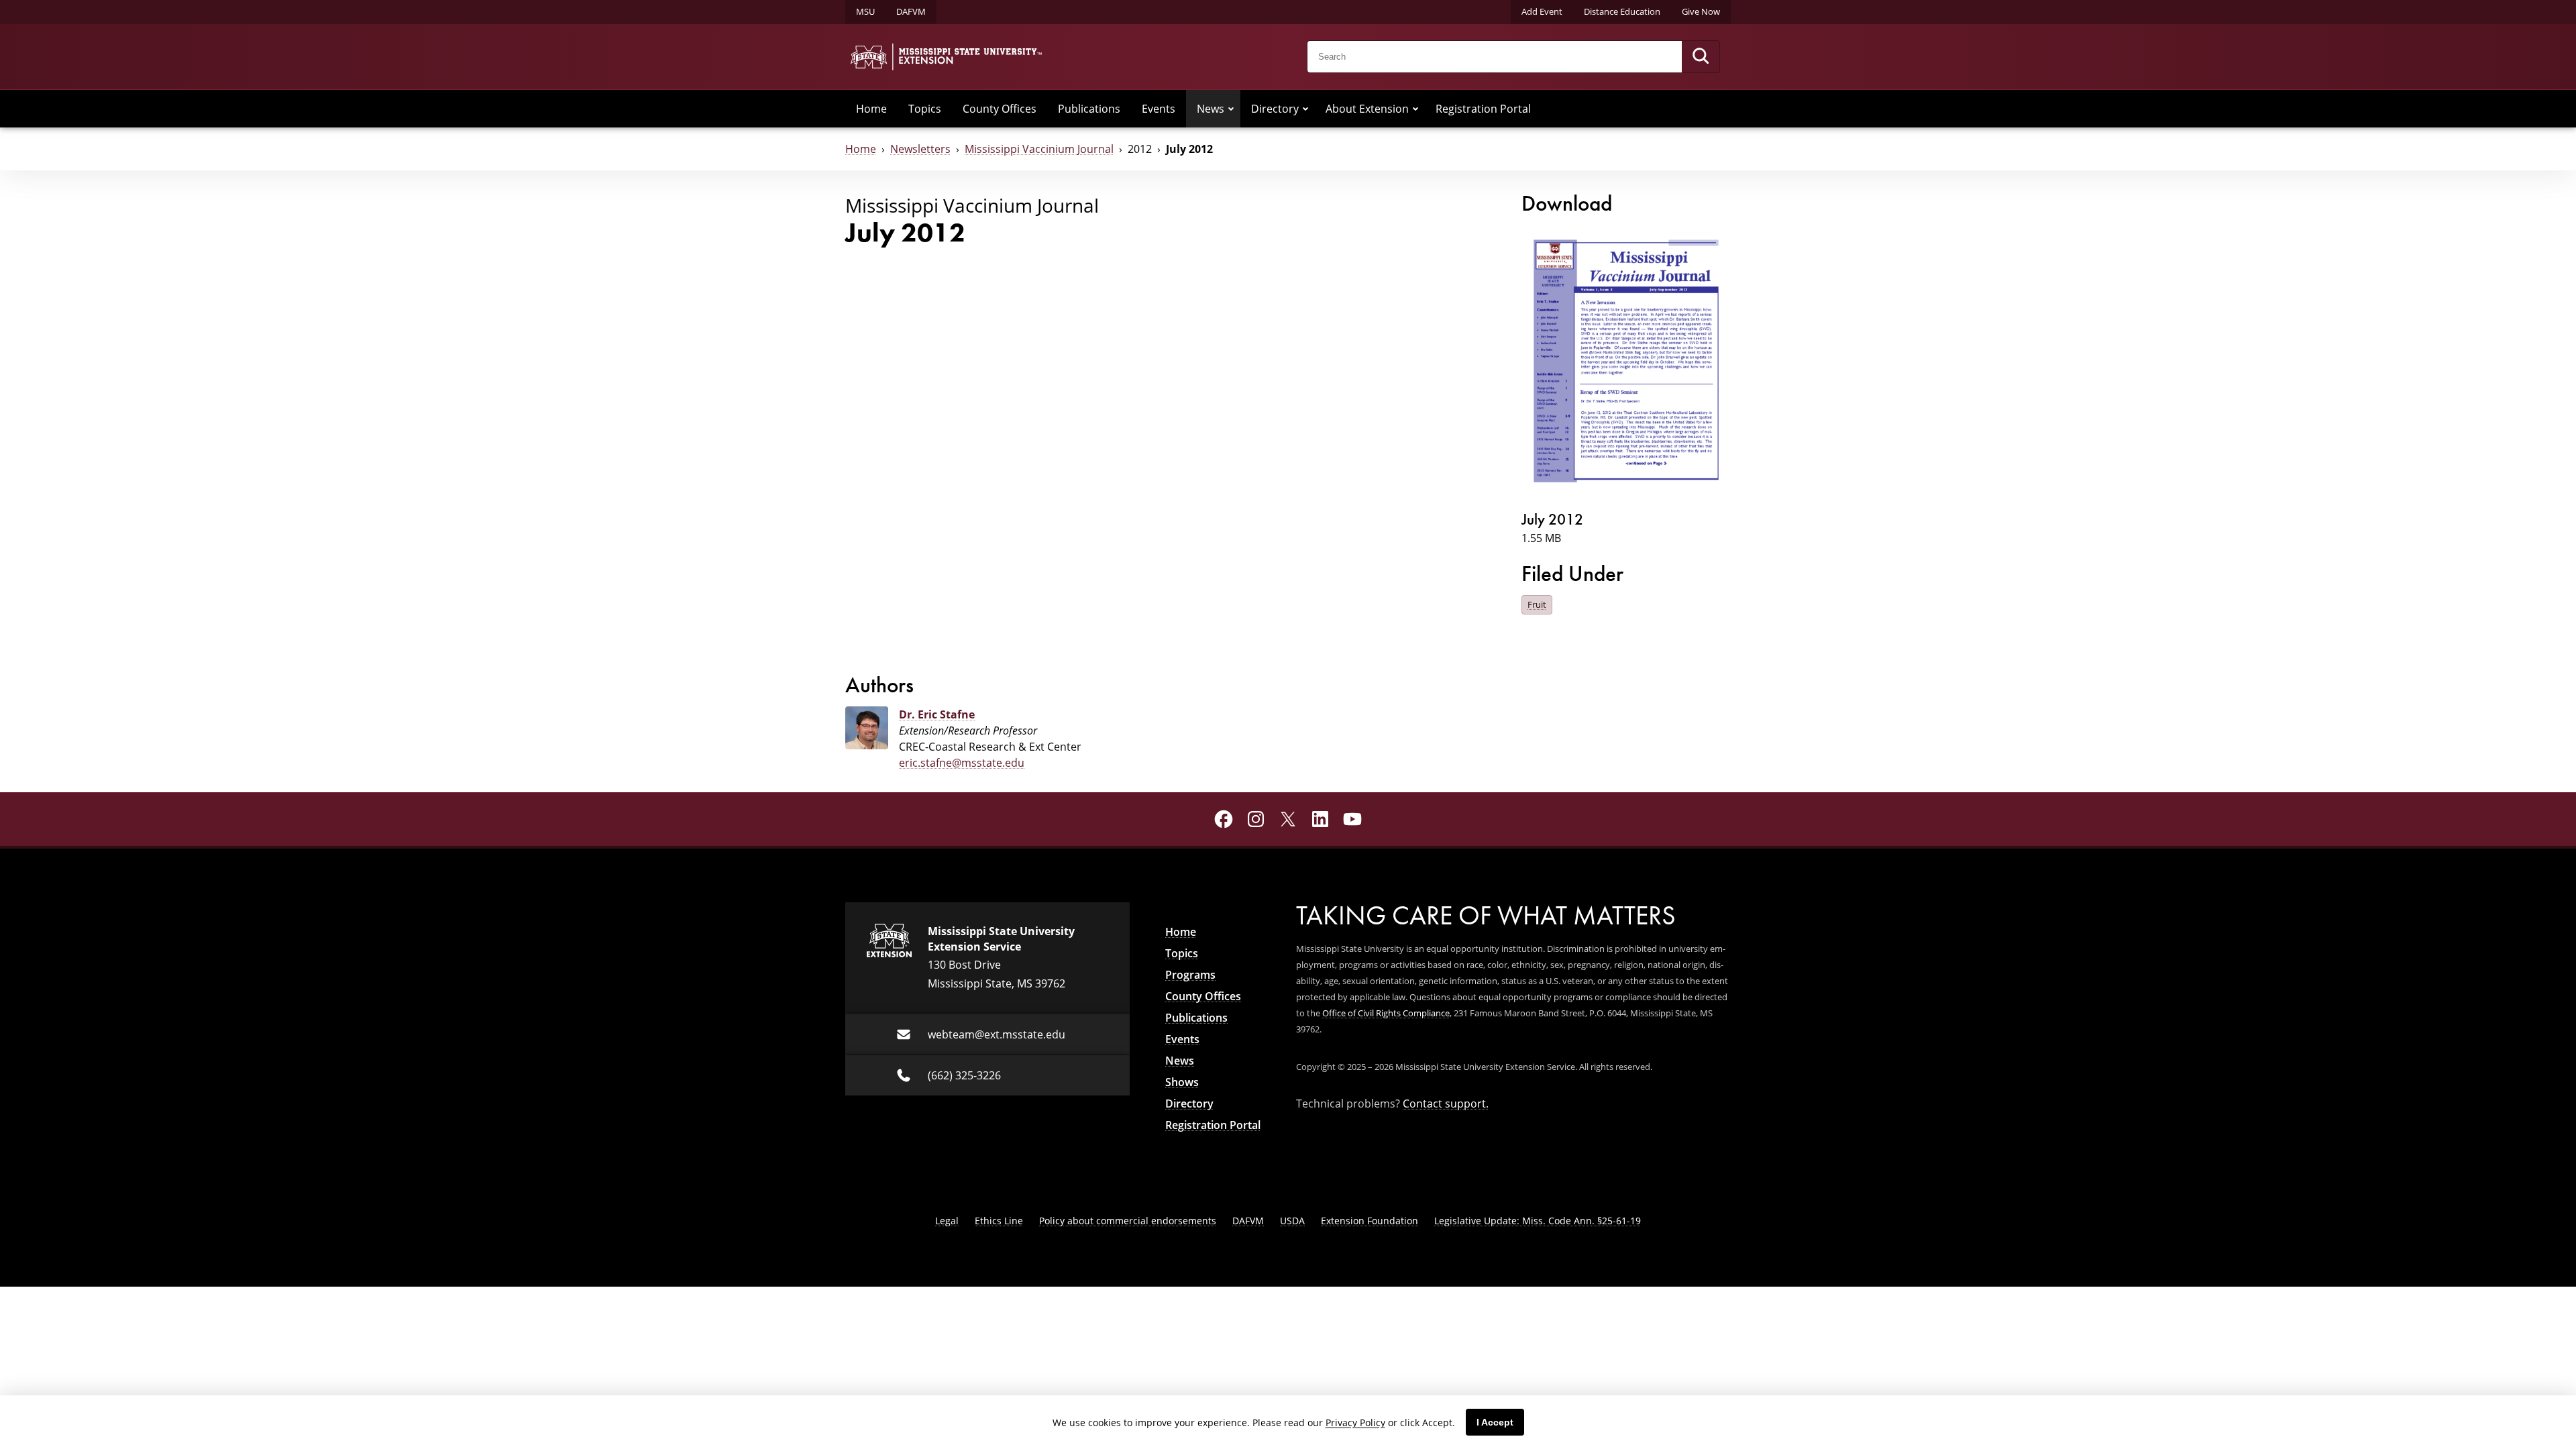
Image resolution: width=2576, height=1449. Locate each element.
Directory (1275, 109)
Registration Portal (1483, 109)
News (1211, 109)
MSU (865, 11)
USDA (1292, 1221)
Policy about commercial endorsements (1128, 1221)
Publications (1089, 109)
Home (871, 109)
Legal (947, 1221)
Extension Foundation (1370, 1221)
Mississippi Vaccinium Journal (1039, 149)
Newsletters (920, 149)
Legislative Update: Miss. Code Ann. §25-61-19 (1538, 1221)
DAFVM (911, 11)
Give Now (1701, 11)
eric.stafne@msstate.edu (962, 763)
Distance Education (1622, 11)
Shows (1182, 1082)
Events (1159, 109)
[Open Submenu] (1231, 109)
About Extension (1367, 109)
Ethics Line (999, 1221)
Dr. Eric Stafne (937, 714)
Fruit (1537, 604)
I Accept (1495, 1422)
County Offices (1000, 109)
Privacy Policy (1355, 1423)
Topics (925, 109)
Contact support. (1446, 1104)
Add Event (1542, 11)
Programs (1190, 975)
